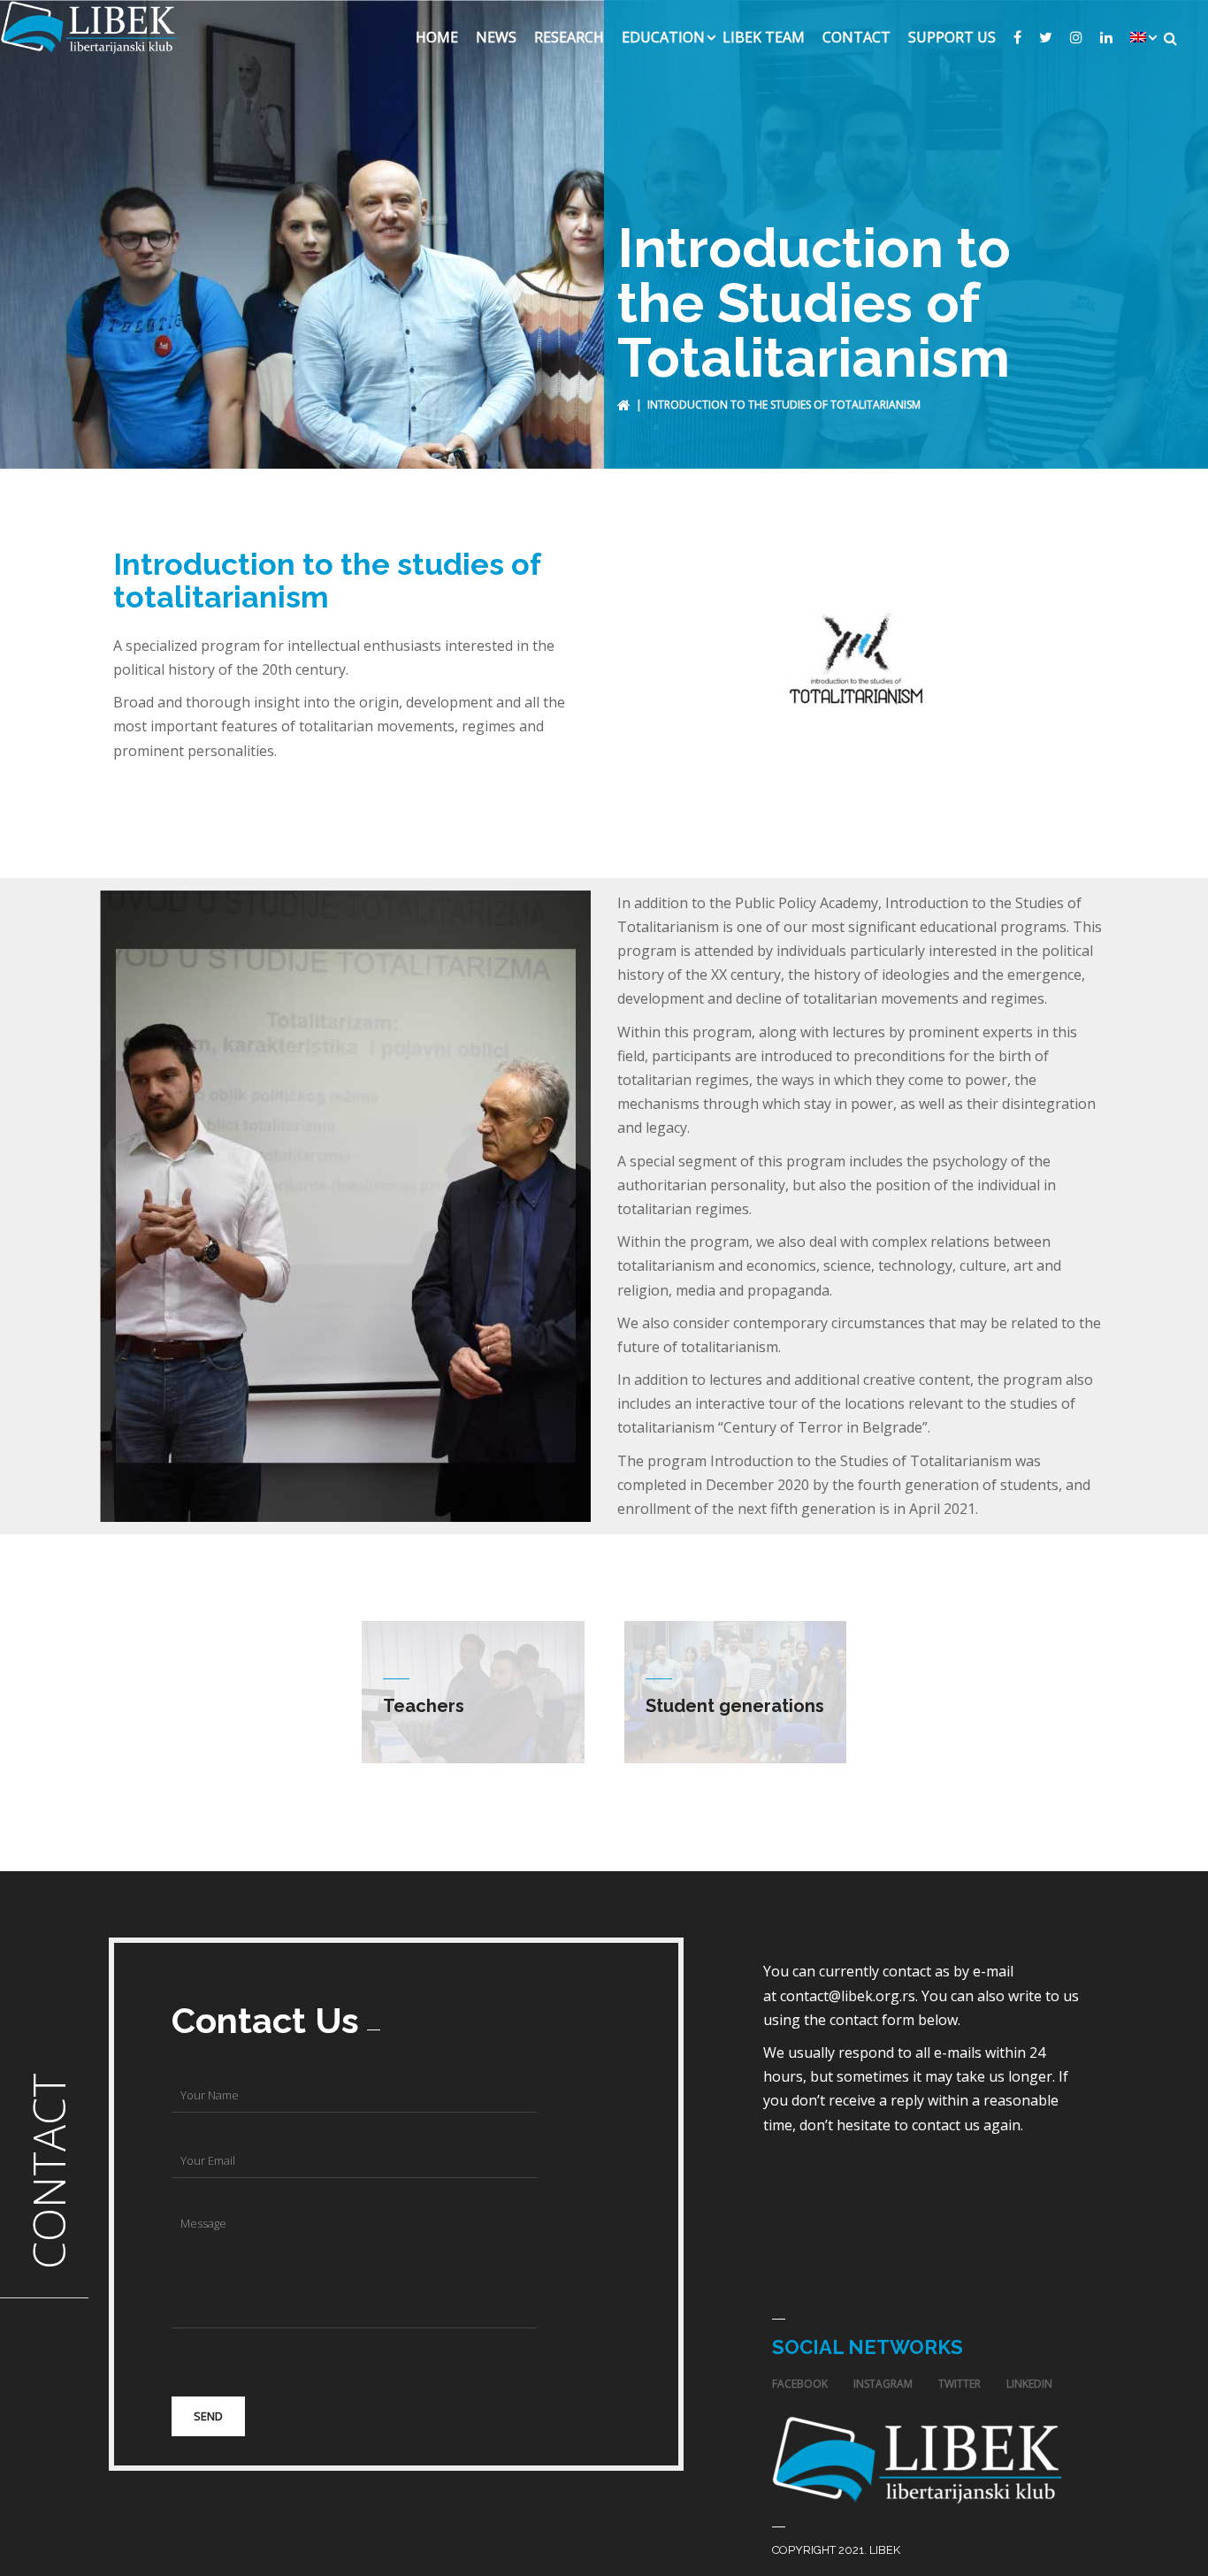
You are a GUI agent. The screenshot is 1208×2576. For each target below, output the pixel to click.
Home (437, 37)
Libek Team (764, 37)
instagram (883, 2384)
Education (663, 37)
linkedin (1029, 2384)
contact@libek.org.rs (848, 1996)
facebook (800, 2384)
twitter (960, 2384)
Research (569, 37)
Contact (856, 37)
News (496, 37)
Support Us (952, 37)
